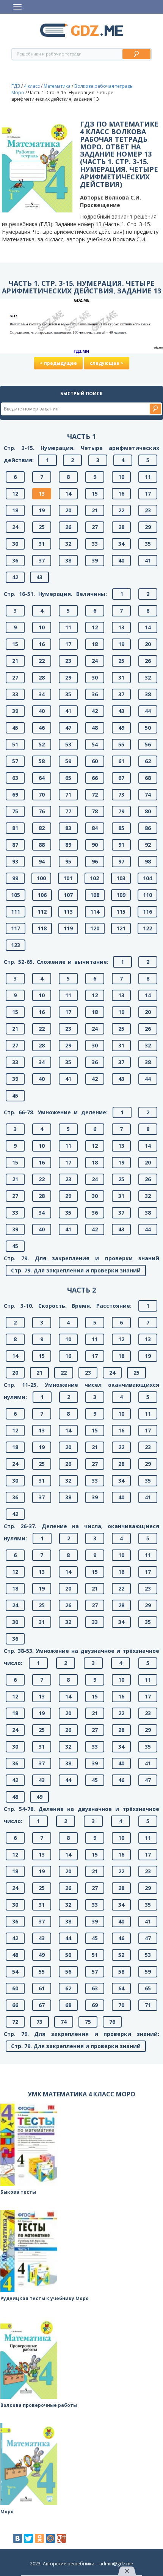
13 (42, 493)
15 (95, 493)
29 (148, 527)
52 (42, 744)
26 (68, 527)
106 (42, 895)
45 (15, 728)
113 (68, 912)
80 (148, 811)
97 (121, 861)
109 (121, 895)
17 (148, 493)
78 (95, 811)
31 (42, 544)
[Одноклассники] (39, 2538)
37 (42, 560)
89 (68, 845)
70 (42, 795)
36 (15, 560)
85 (121, 828)
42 (15, 577)
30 (15, 544)
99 (15, 878)
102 (94, 878)
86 (148, 828)
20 (68, 510)
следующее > (107, 363)
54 (95, 744)
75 (15, 811)
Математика (57, 86)
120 (95, 928)
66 (95, 778)
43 (39, 577)
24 (15, 527)
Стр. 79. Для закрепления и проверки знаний (76, 1270)
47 (68, 728)
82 (42, 828)
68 (148, 778)
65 (68, 778)
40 (121, 560)
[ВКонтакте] (17, 2538)
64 (42, 778)
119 (68, 928)
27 (95, 527)
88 (42, 845)
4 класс (32, 86)
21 (95, 510)
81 (15, 828)
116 (147, 912)
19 (42, 510)
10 (121, 477)
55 (121, 744)
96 (95, 861)
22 (121, 510)
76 (42, 811)
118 (42, 928)
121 (121, 928)
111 (16, 912)
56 (148, 744)
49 (121, 728)
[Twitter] (28, 2538)
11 (148, 477)
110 (147, 895)
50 (148, 728)
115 (121, 912)
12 (15, 493)
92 (148, 845)
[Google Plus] (61, 2538)
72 (95, 795)
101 (68, 878)
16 (121, 493)
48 (95, 728)
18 (15, 510)
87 (15, 845)
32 (68, 544)
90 (95, 845)
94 (42, 861)
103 (121, 878)
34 (121, 544)
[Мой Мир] (50, 2538)
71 (68, 795)
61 (121, 761)
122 (147, 928)
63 (15, 778)
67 (121, 778)
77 (68, 811)
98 (148, 861)
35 (148, 544)
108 (95, 895)
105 (16, 895)
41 (148, 560)
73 (121, 795)
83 (68, 828)
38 (68, 560)
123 (16, 945)
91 (121, 845)
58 (42, 761)
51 (15, 744)
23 (148, 510)
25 (42, 527)
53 (68, 744)
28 (121, 527)
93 (15, 861)
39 (95, 560)
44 (148, 711)
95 (68, 861)
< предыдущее (58, 363)
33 (95, 544)
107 (68, 895)
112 (42, 912)
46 (42, 728)
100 (41, 878)
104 (147, 878)
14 (68, 493)
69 (15, 795)
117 (16, 928)
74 (148, 795)
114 (95, 912)
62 (148, 761)
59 (68, 761)
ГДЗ (16, 86)
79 (121, 811)
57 (15, 761)
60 (95, 761)
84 (95, 828)
